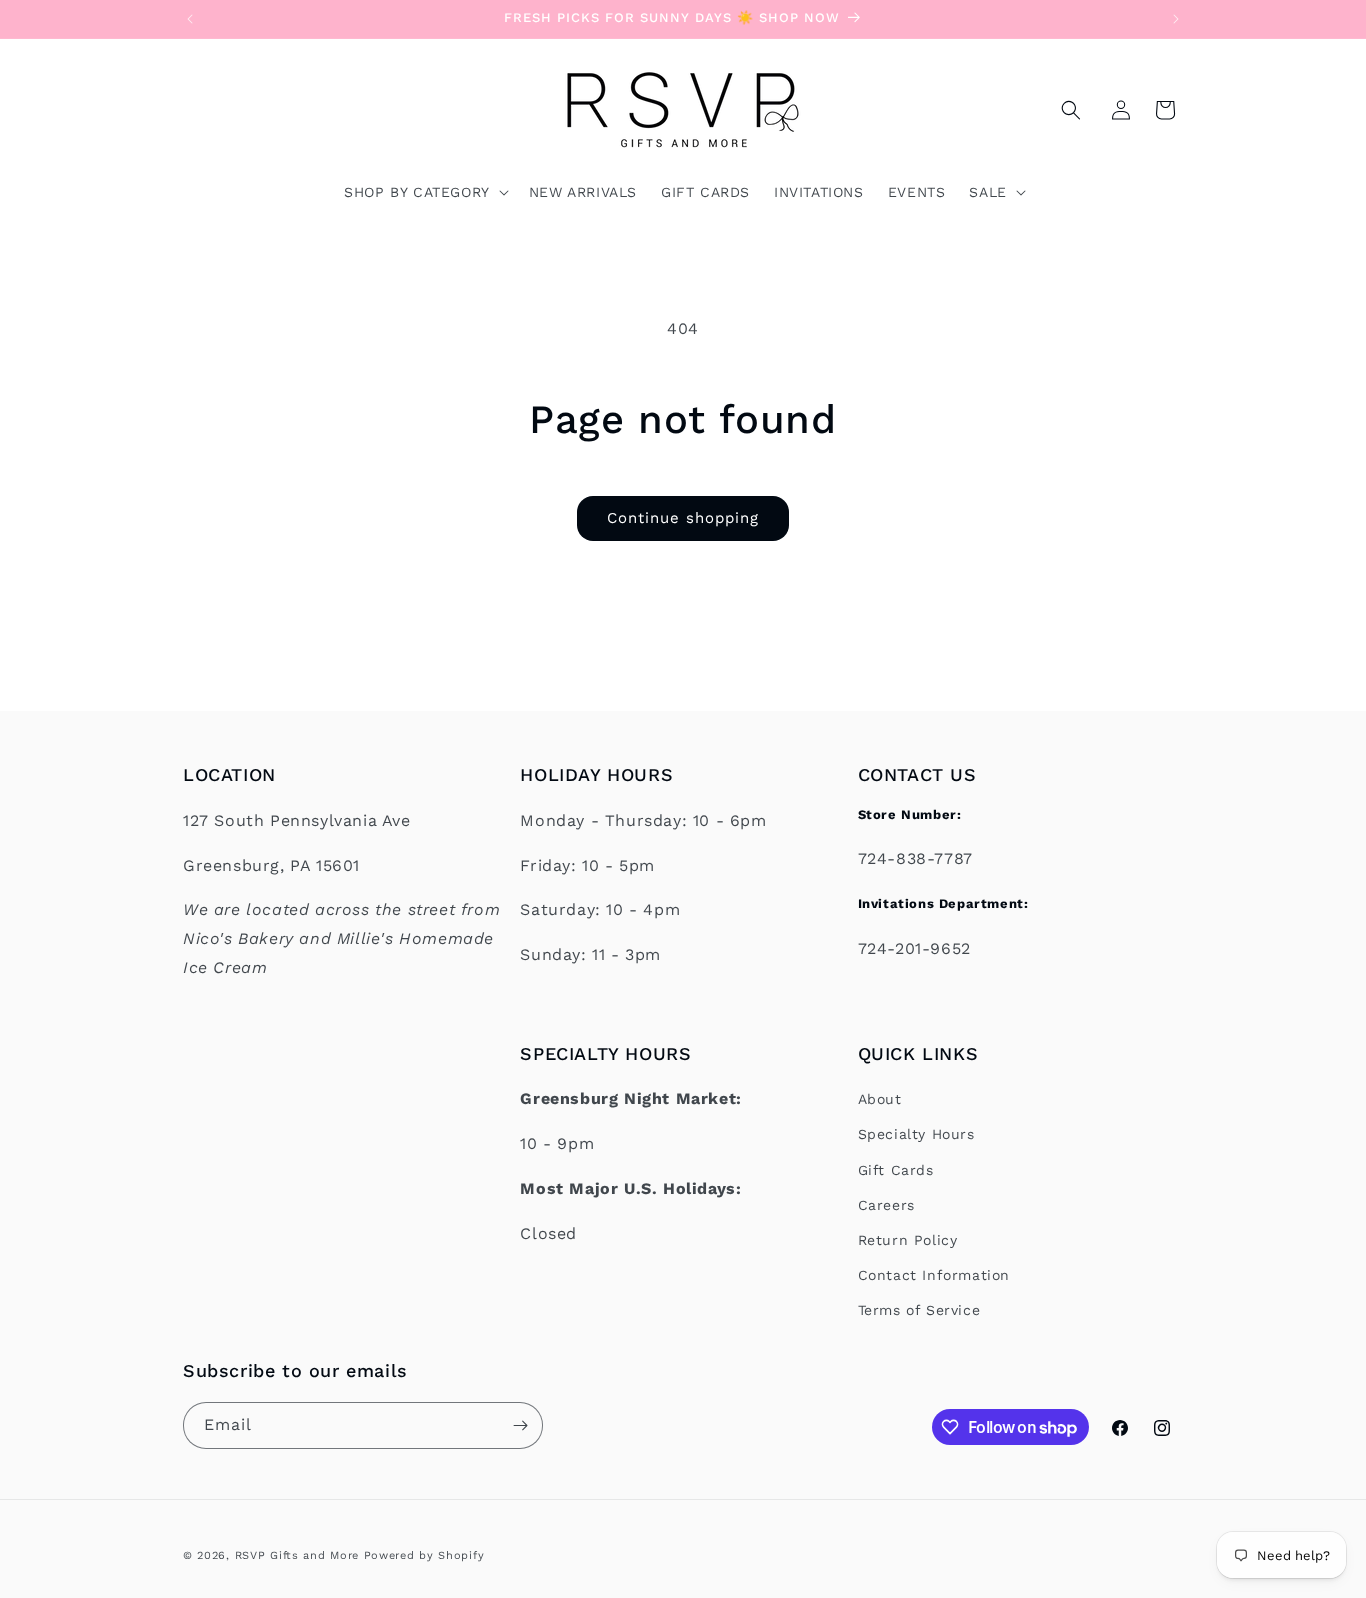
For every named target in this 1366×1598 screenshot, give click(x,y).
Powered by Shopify (424, 1555)
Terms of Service (919, 1311)
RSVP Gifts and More (297, 1555)
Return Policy (908, 1240)
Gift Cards (896, 1170)
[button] (1071, 110)
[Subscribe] (520, 1425)
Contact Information (934, 1276)
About (880, 1100)
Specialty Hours (916, 1135)
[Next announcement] (1176, 19)
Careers (886, 1205)
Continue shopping (683, 518)
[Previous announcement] (190, 19)
